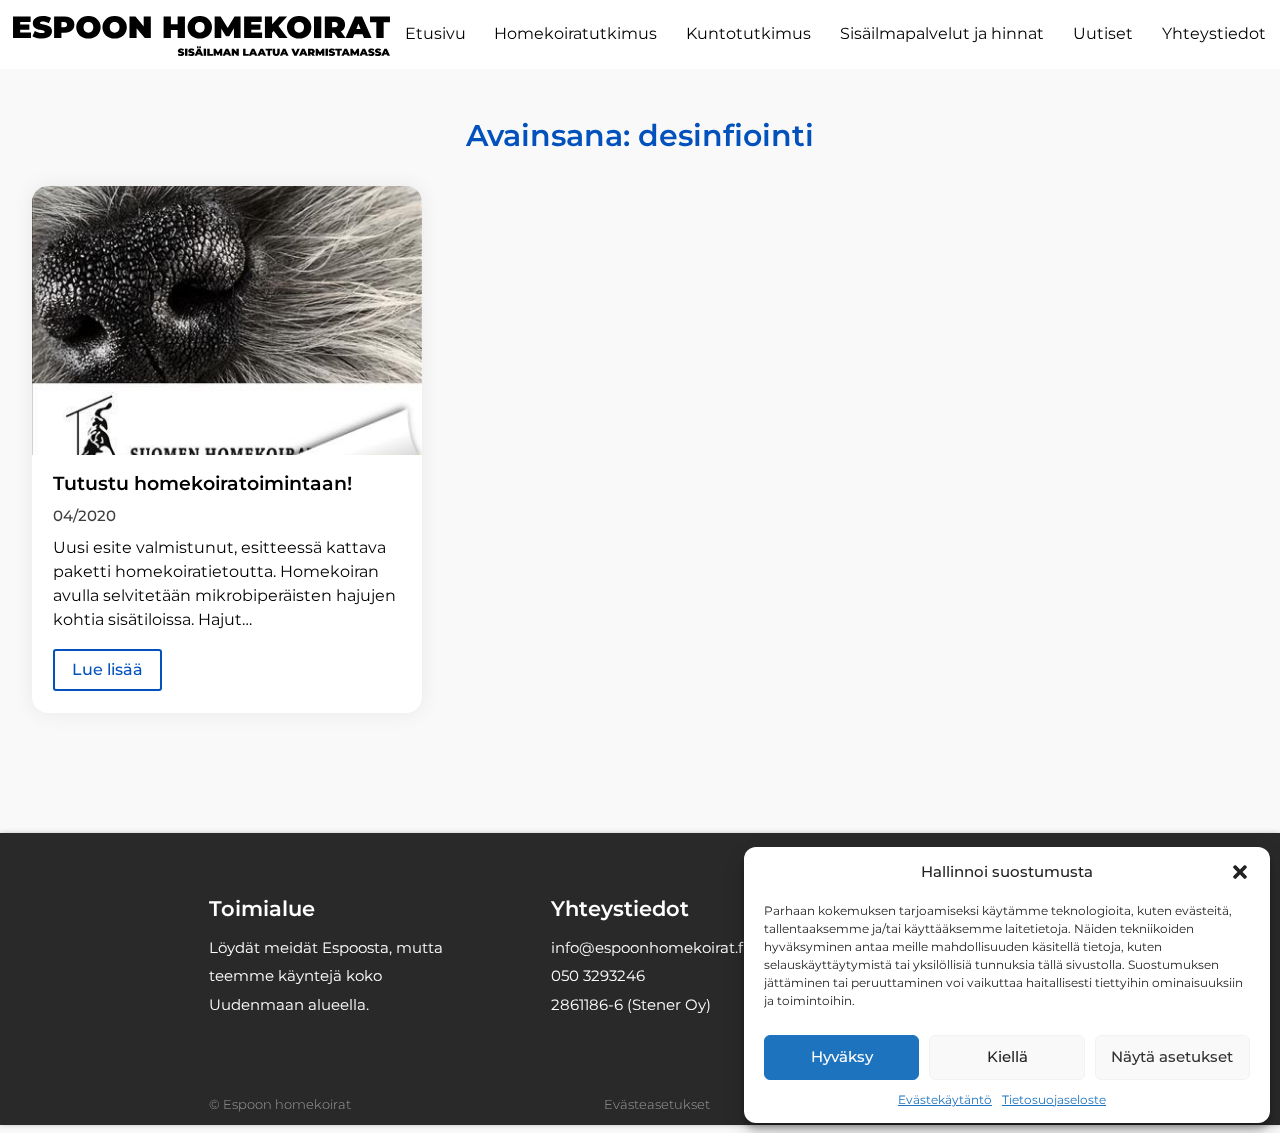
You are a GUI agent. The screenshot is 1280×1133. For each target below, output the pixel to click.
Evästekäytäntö (945, 1099)
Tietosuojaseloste (1054, 1099)
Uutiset (1103, 33)
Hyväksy (842, 1056)
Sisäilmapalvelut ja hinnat (942, 33)
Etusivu (435, 33)
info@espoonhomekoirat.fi (649, 947)
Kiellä (1007, 1056)
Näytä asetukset (1172, 1056)
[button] (1240, 872)
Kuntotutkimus (748, 33)
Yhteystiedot (1214, 33)
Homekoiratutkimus (575, 33)
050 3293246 (598, 975)
